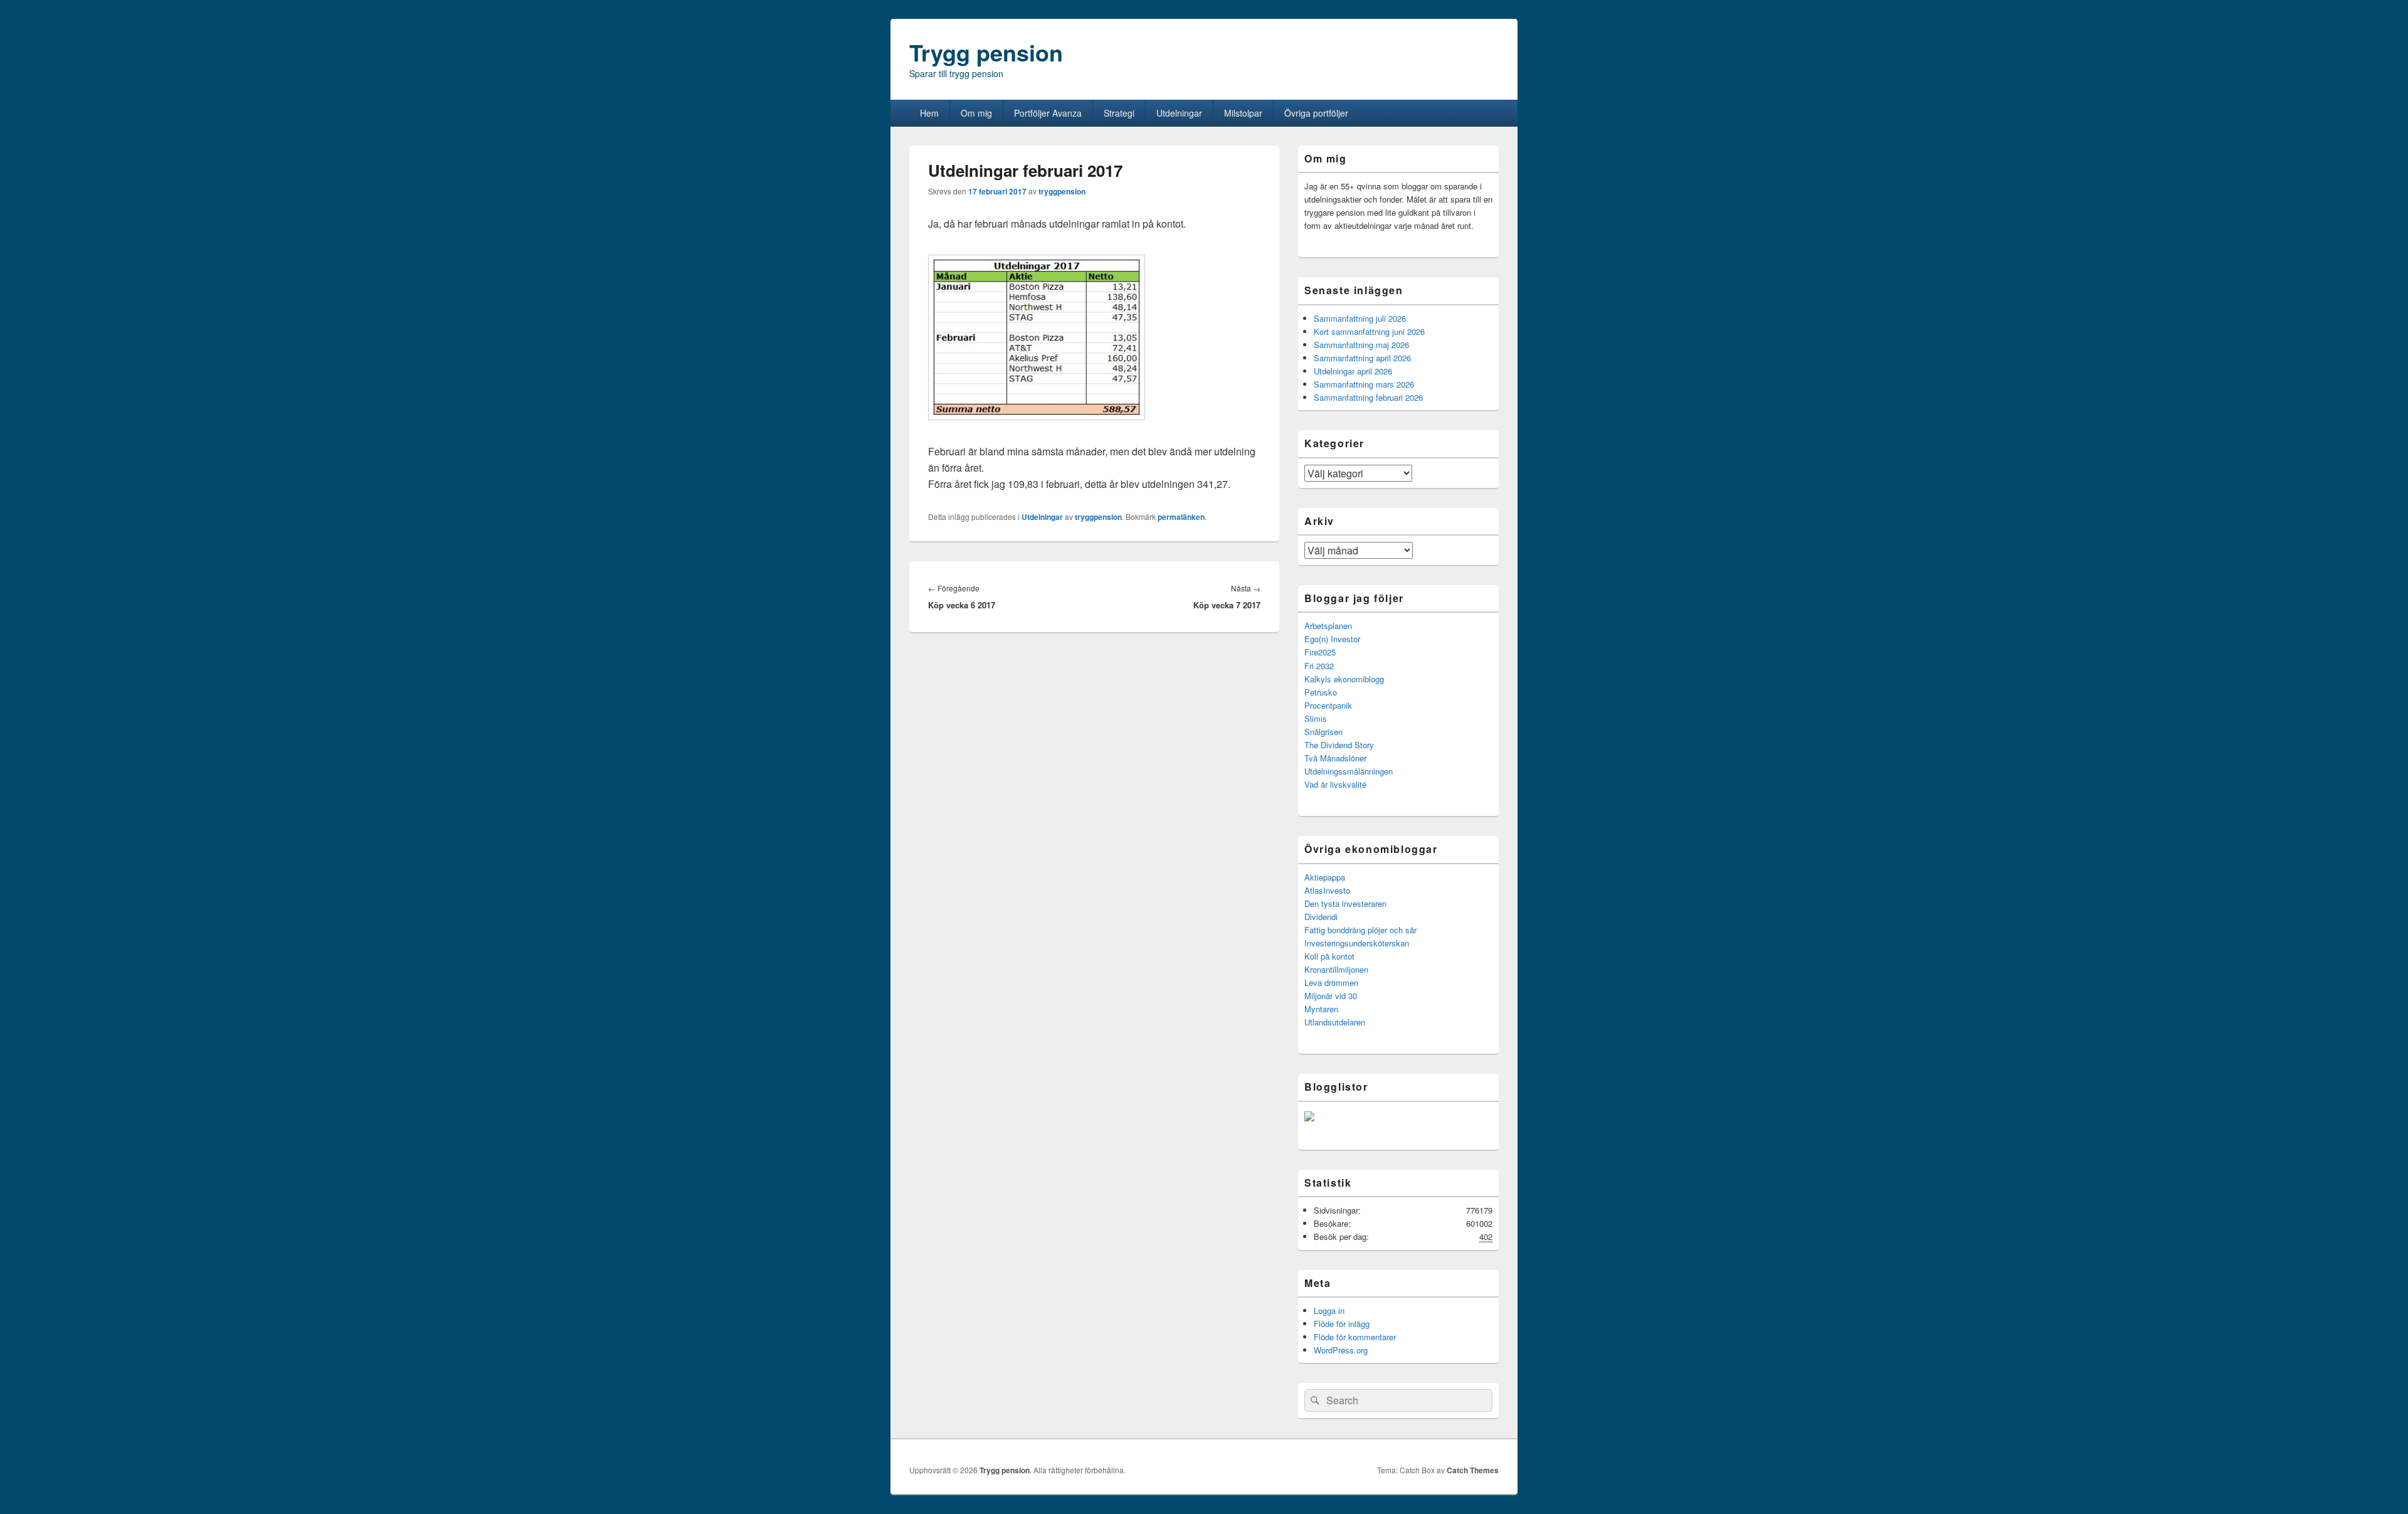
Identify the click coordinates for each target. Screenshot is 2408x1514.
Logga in (1329, 1310)
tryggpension (1062, 191)
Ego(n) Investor (1332, 639)
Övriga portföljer (1316, 113)
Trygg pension (986, 52)
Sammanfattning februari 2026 (1368, 397)
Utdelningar (1179, 113)
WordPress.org (1341, 1350)
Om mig (976, 113)
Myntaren (1321, 1009)
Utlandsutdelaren (1335, 1022)
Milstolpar (1243, 113)
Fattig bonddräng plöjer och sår (1360, 930)
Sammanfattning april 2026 (1362, 358)
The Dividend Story (1339, 745)
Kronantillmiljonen (1336, 969)
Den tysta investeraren (1345, 903)
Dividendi (1321, 917)
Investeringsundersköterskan (1357, 943)
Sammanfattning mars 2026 (1364, 384)
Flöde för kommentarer (1355, 1337)
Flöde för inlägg (1342, 1324)
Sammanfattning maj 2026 (1361, 345)
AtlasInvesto (1327, 890)
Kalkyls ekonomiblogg (1344, 679)
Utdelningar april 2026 (1353, 371)
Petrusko (1321, 692)
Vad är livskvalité (1335, 784)
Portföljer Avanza (1048, 113)
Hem (929, 113)
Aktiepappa (1325, 877)
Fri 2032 (1319, 666)
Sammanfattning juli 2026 (1360, 318)
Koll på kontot (1329, 956)
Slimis (1316, 718)
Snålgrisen (1323, 732)
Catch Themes (1473, 1470)
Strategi (1119, 113)
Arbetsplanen (1328, 626)
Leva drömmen (1331, 982)
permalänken (1181, 517)
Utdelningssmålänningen (1349, 771)
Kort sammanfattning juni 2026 (1369, 331)
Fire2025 (1320, 652)
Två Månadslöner (1335, 758)
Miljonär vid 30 (1331, 996)
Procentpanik (1328, 705)
